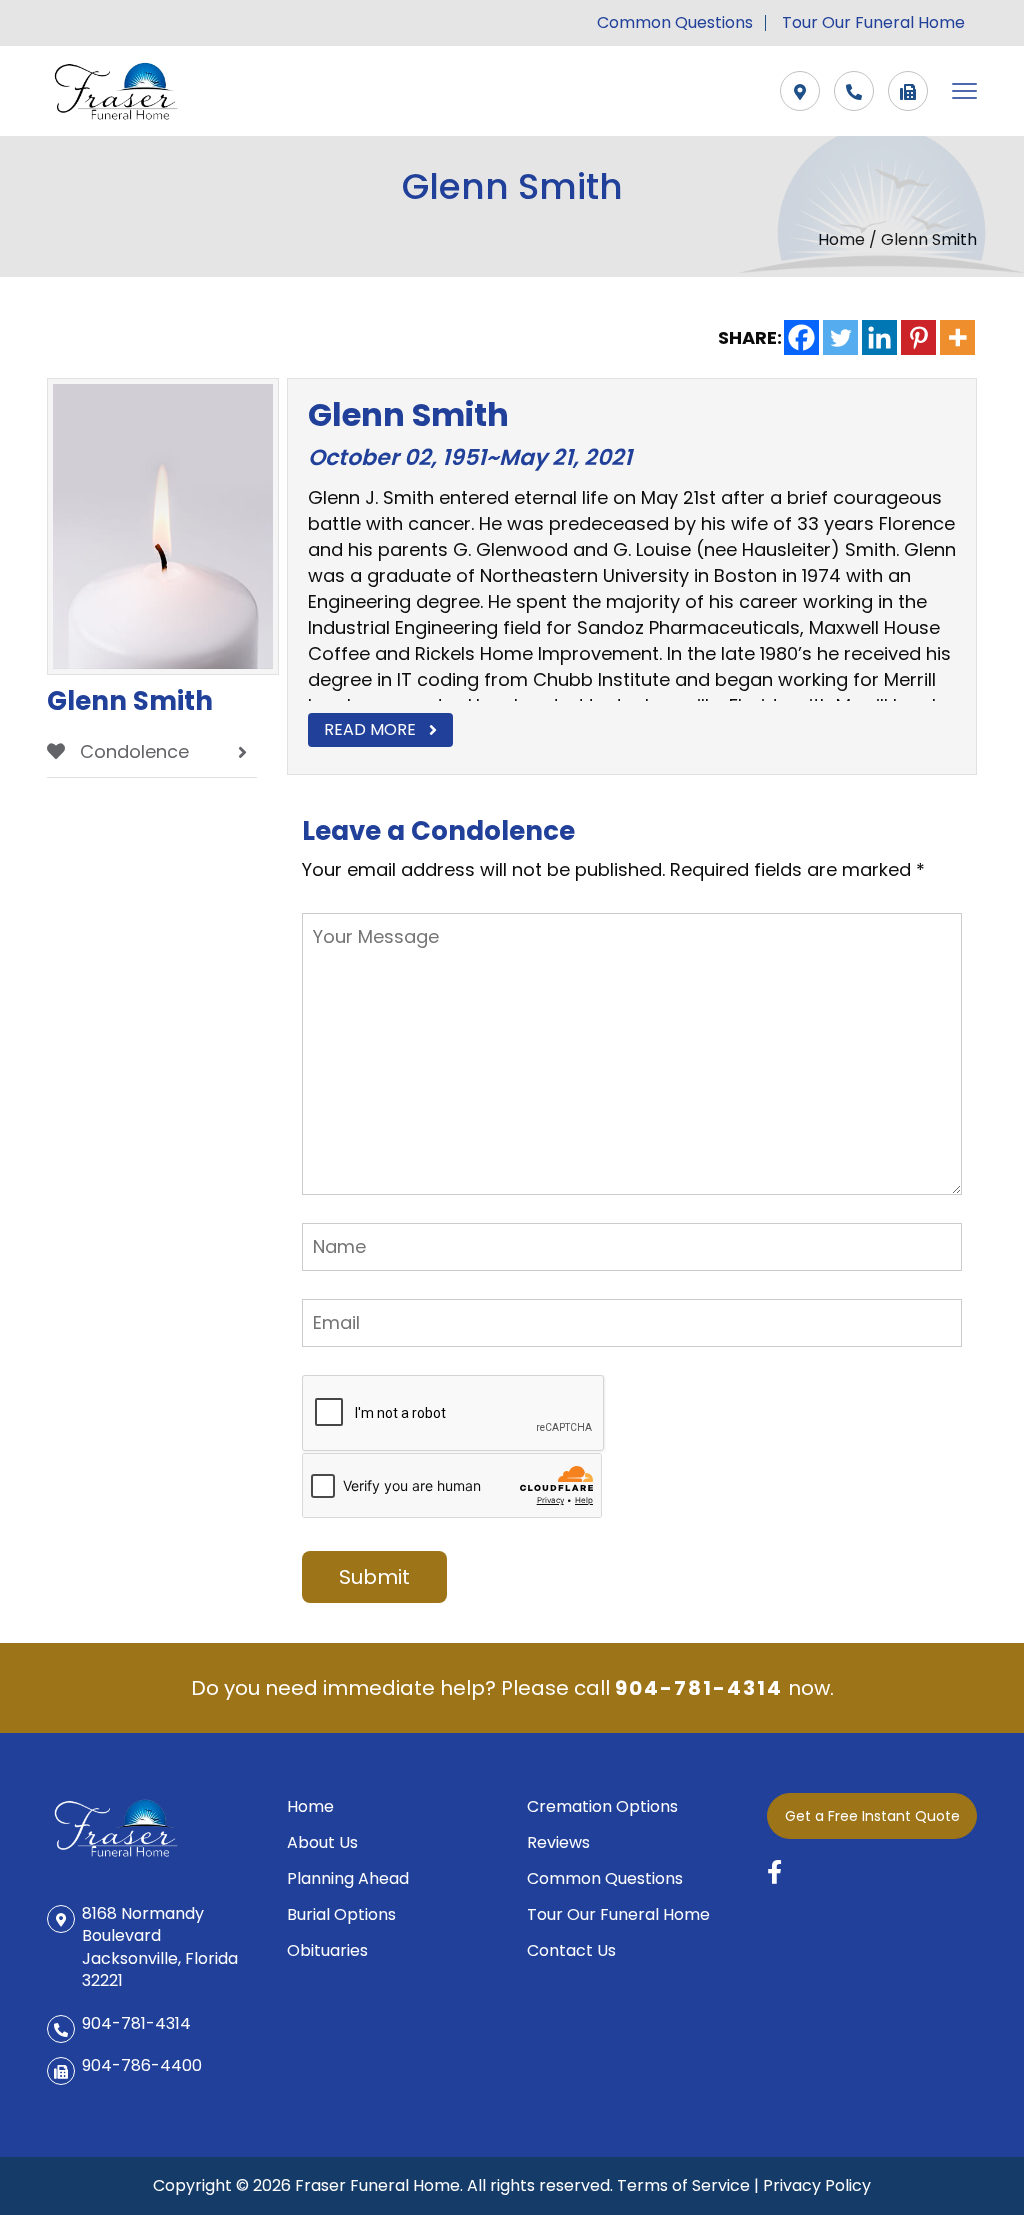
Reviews (558, 1842)
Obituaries (327, 1950)
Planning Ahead (348, 1878)
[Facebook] (801, 337)
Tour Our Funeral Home (873, 23)
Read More (370, 729)
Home (843, 239)
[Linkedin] (879, 337)
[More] (957, 337)
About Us (322, 1842)
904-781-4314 (699, 1688)
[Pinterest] (918, 337)
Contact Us (571, 1950)
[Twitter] (840, 337)
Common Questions (675, 23)
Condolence (132, 751)
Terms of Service (683, 2185)
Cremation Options (602, 1806)
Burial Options (341, 1914)
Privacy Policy (817, 2185)
